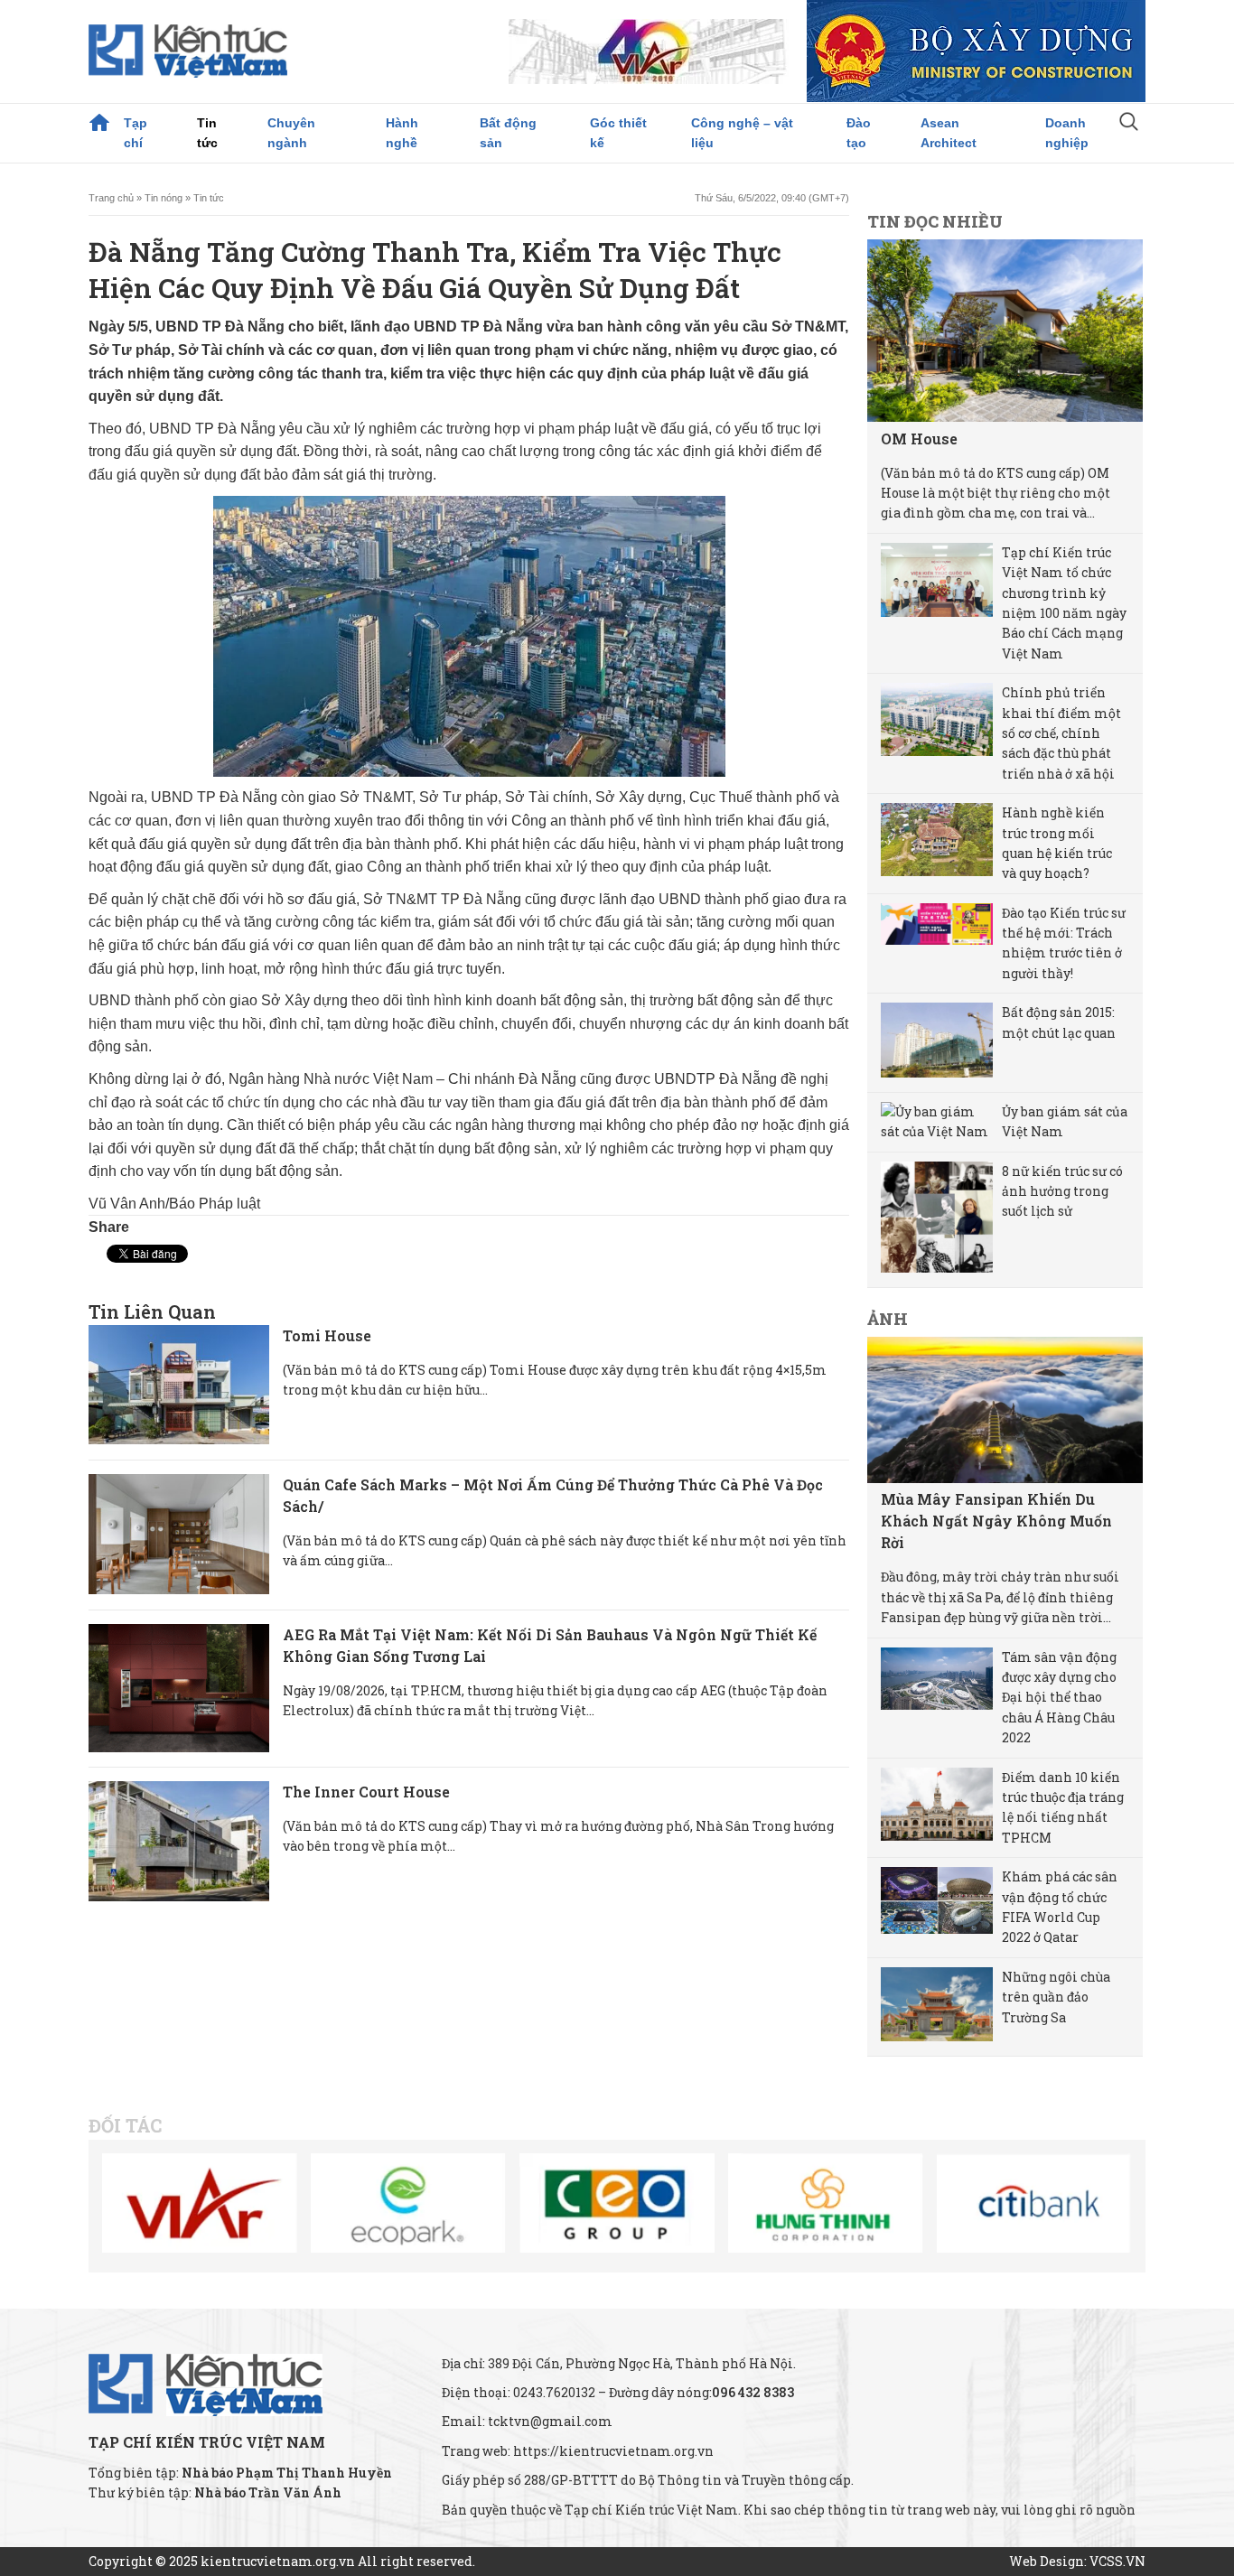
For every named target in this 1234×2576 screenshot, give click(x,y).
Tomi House (327, 1335)
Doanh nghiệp (1067, 133)
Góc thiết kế (618, 133)
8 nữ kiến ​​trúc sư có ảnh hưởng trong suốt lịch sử (1062, 1191)
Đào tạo (859, 133)
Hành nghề (402, 133)
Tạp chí (136, 133)
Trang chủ (99, 123)
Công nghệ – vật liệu (742, 133)
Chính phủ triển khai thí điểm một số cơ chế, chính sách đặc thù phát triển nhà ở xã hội (1061, 733)
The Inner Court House (366, 1792)
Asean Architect (949, 133)
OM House (919, 439)
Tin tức (207, 133)
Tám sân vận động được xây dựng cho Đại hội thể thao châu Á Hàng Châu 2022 (1059, 1698)
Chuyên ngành (291, 133)
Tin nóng (164, 198)
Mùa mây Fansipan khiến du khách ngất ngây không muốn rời (996, 1521)
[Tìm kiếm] (1129, 124)
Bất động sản (508, 133)
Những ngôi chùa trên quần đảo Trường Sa (1056, 1997)
